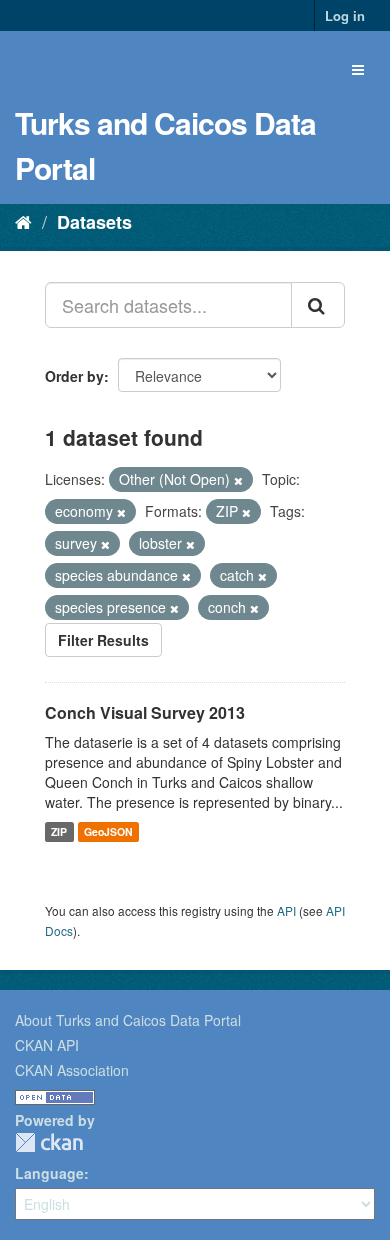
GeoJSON (108, 831)
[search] (318, 305)
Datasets (94, 222)
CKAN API (47, 1045)
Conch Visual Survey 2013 (145, 712)
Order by (74, 376)
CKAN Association (72, 1070)
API (286, 910)
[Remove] (238, 480)
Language (49, 1173)
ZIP (59, 831)
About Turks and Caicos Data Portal (128, 1020)
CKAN (49, 1142)
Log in (345, 15)
